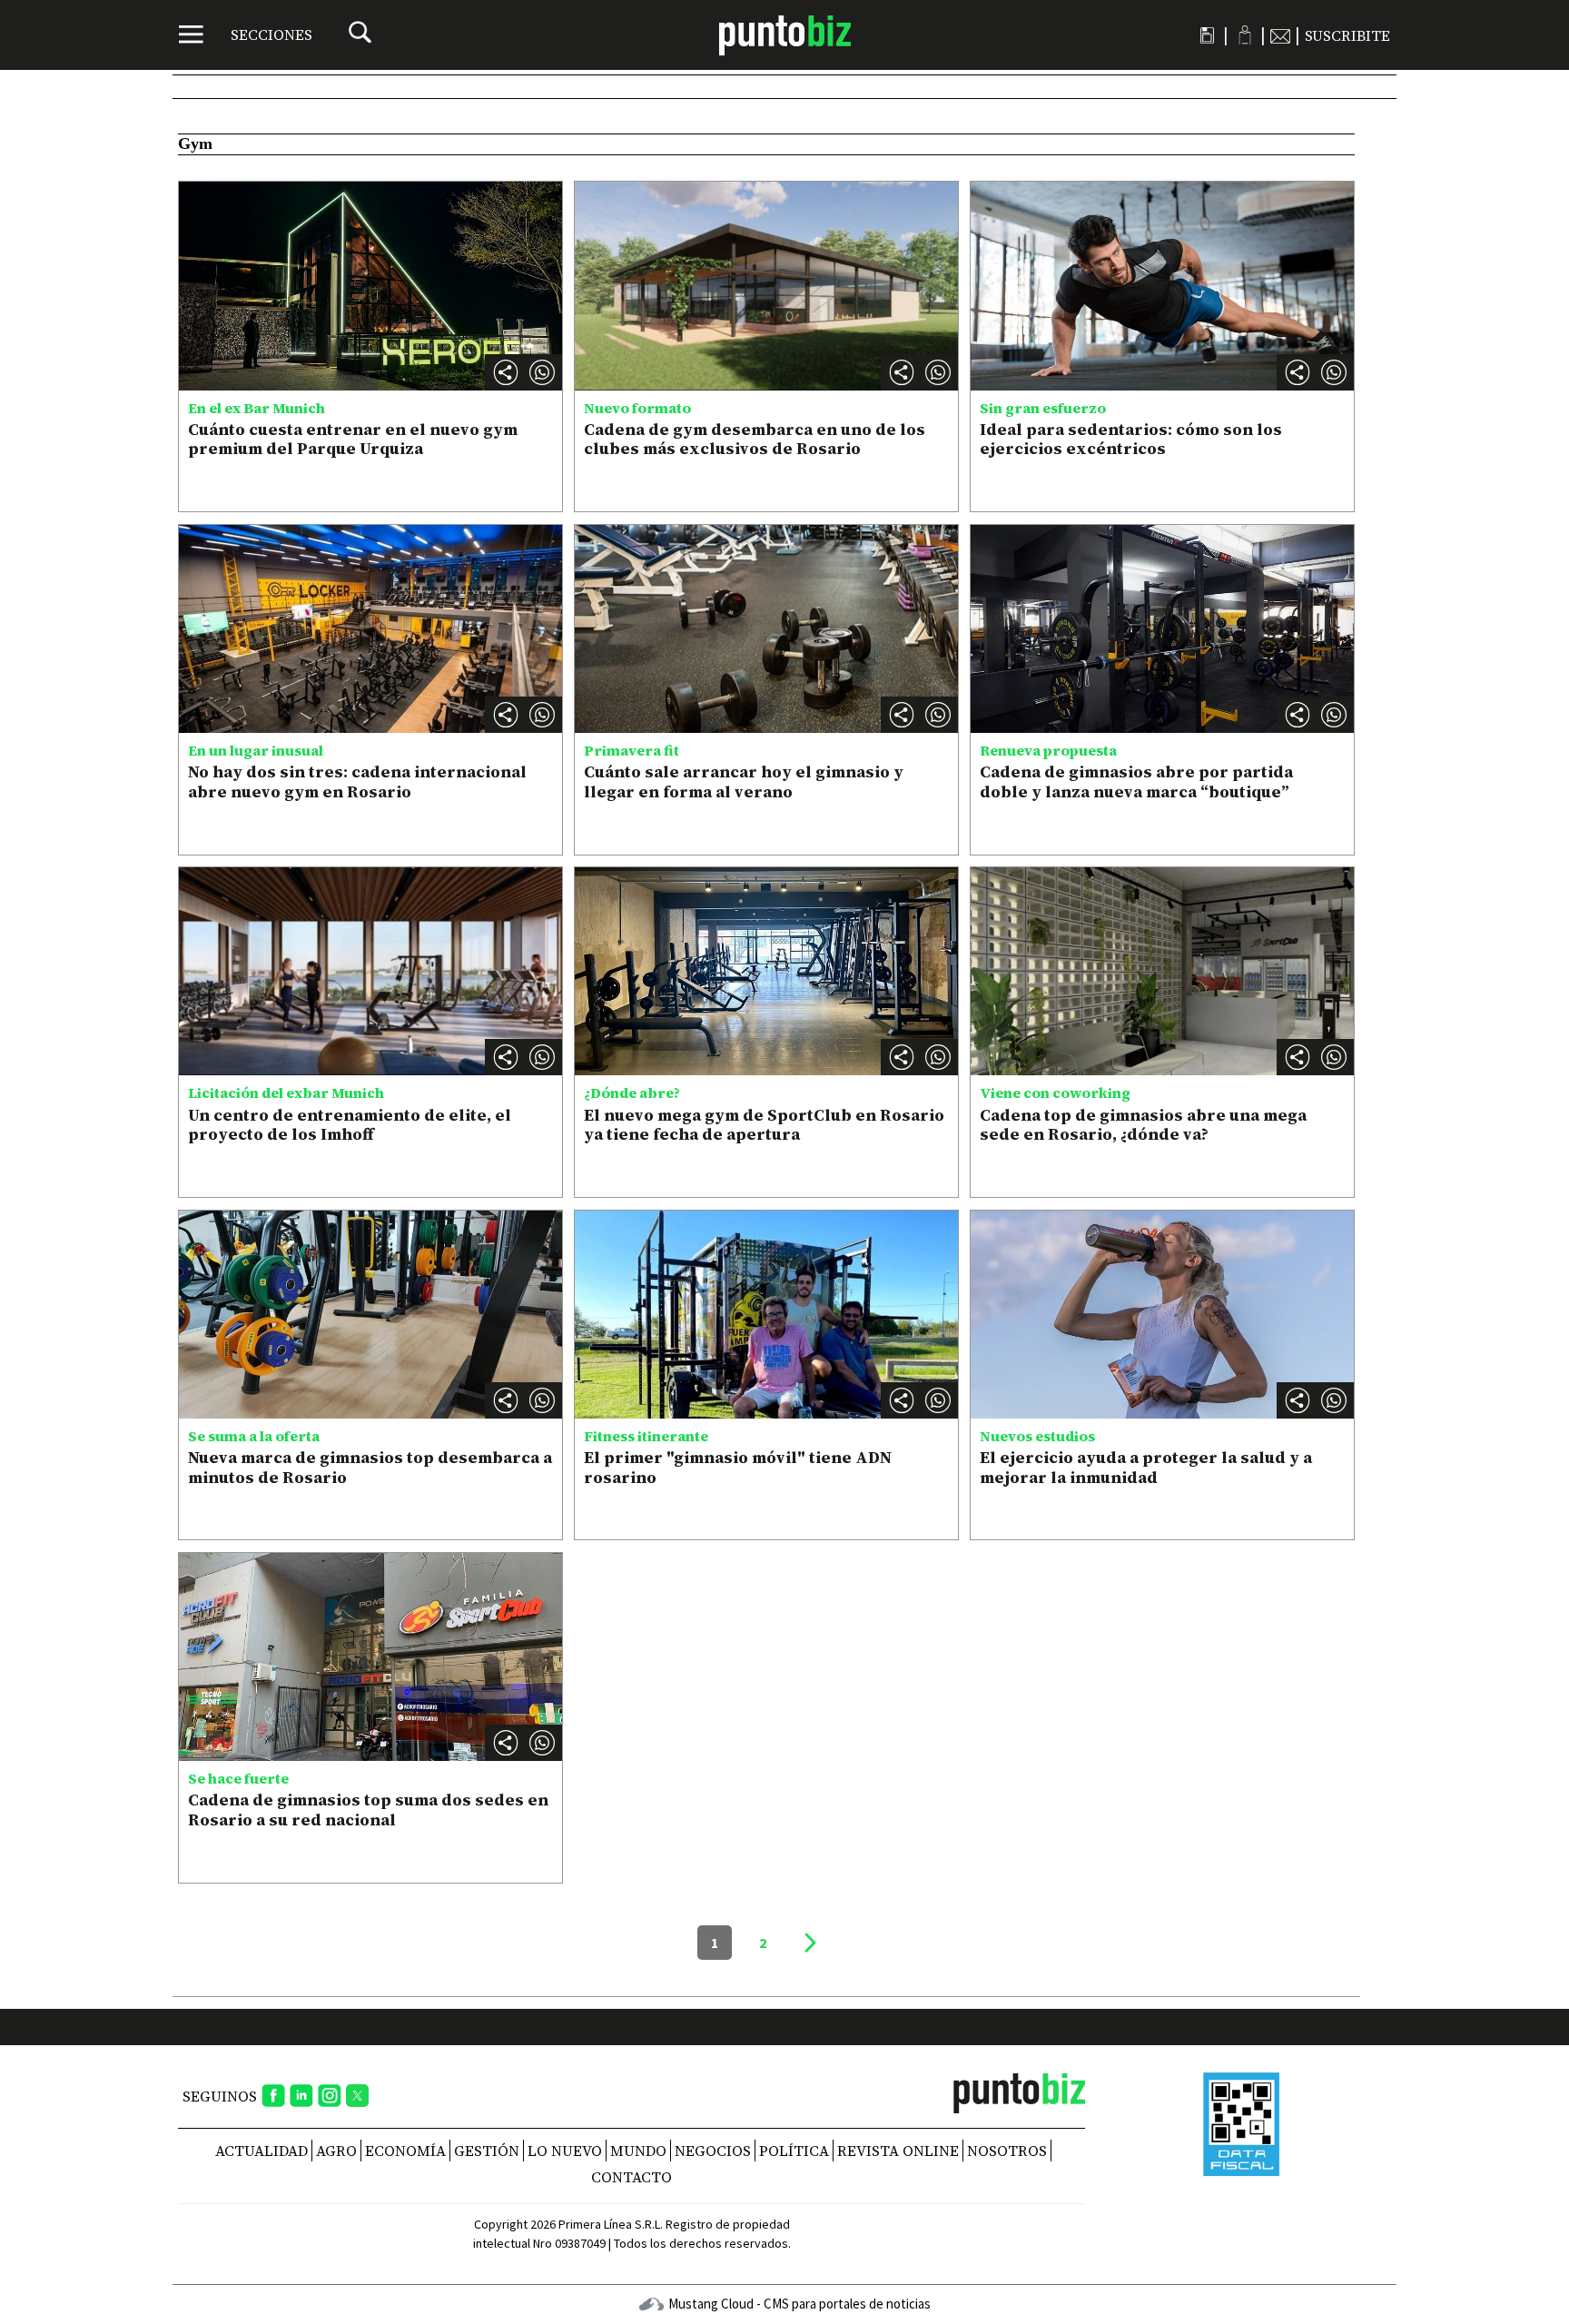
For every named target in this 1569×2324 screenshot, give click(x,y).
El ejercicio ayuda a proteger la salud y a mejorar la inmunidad (1146, 1467)
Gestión (487, 2151)
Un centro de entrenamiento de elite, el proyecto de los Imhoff (350, 1125)
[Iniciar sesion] (1244, 35)
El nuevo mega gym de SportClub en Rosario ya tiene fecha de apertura (764, 1125)
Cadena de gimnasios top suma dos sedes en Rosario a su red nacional (368, 1810)
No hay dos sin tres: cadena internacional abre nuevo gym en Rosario (357, 781)
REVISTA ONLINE (898, 2151)
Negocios (713, 2151)
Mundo (638, 2151)
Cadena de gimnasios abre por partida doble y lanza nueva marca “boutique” (1136, 781)
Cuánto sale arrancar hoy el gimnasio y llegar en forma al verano (744, 781)
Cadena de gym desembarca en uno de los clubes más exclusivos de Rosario (755, 439)
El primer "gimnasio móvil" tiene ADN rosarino (738, 1467)
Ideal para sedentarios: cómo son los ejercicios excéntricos (1131, 439)
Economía (405, 2151)
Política (794, 2151)
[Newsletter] (1280, 35)
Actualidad (261, 2151)
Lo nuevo (565, 2151)
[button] (542, 372)
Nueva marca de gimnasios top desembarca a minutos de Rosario (370, 1467)
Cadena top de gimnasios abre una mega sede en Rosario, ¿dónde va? (1143, 1125)
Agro (336, 2151)
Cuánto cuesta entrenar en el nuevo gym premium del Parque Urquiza (353, 439)
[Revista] (1207, 35)
